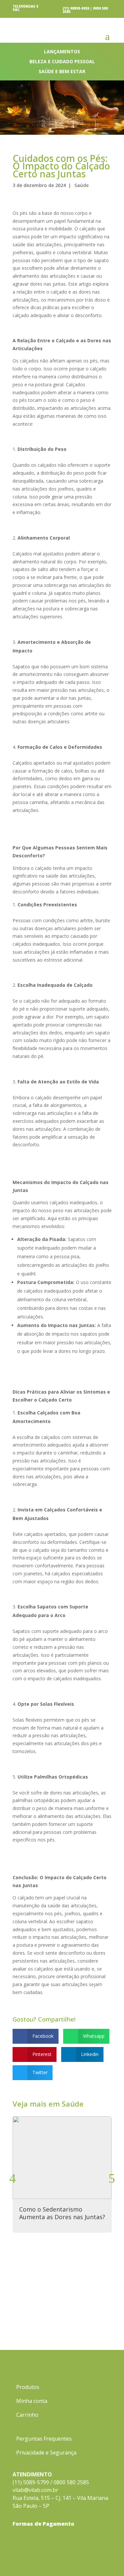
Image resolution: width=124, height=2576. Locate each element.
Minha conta (32, 2402)
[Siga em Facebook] (93, 2558)
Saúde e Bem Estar (62, 72)
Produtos (28, 2388)
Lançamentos (62, 52)
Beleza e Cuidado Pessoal (62, 62)
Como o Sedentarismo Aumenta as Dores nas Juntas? (62, 2213)
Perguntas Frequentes (44, 2439)
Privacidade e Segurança (46, 2453)
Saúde (82, 185)
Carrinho (27, 2415)
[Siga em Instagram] (80, 2558)
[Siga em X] (106, 2558)
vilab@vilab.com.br (35, 2490)
